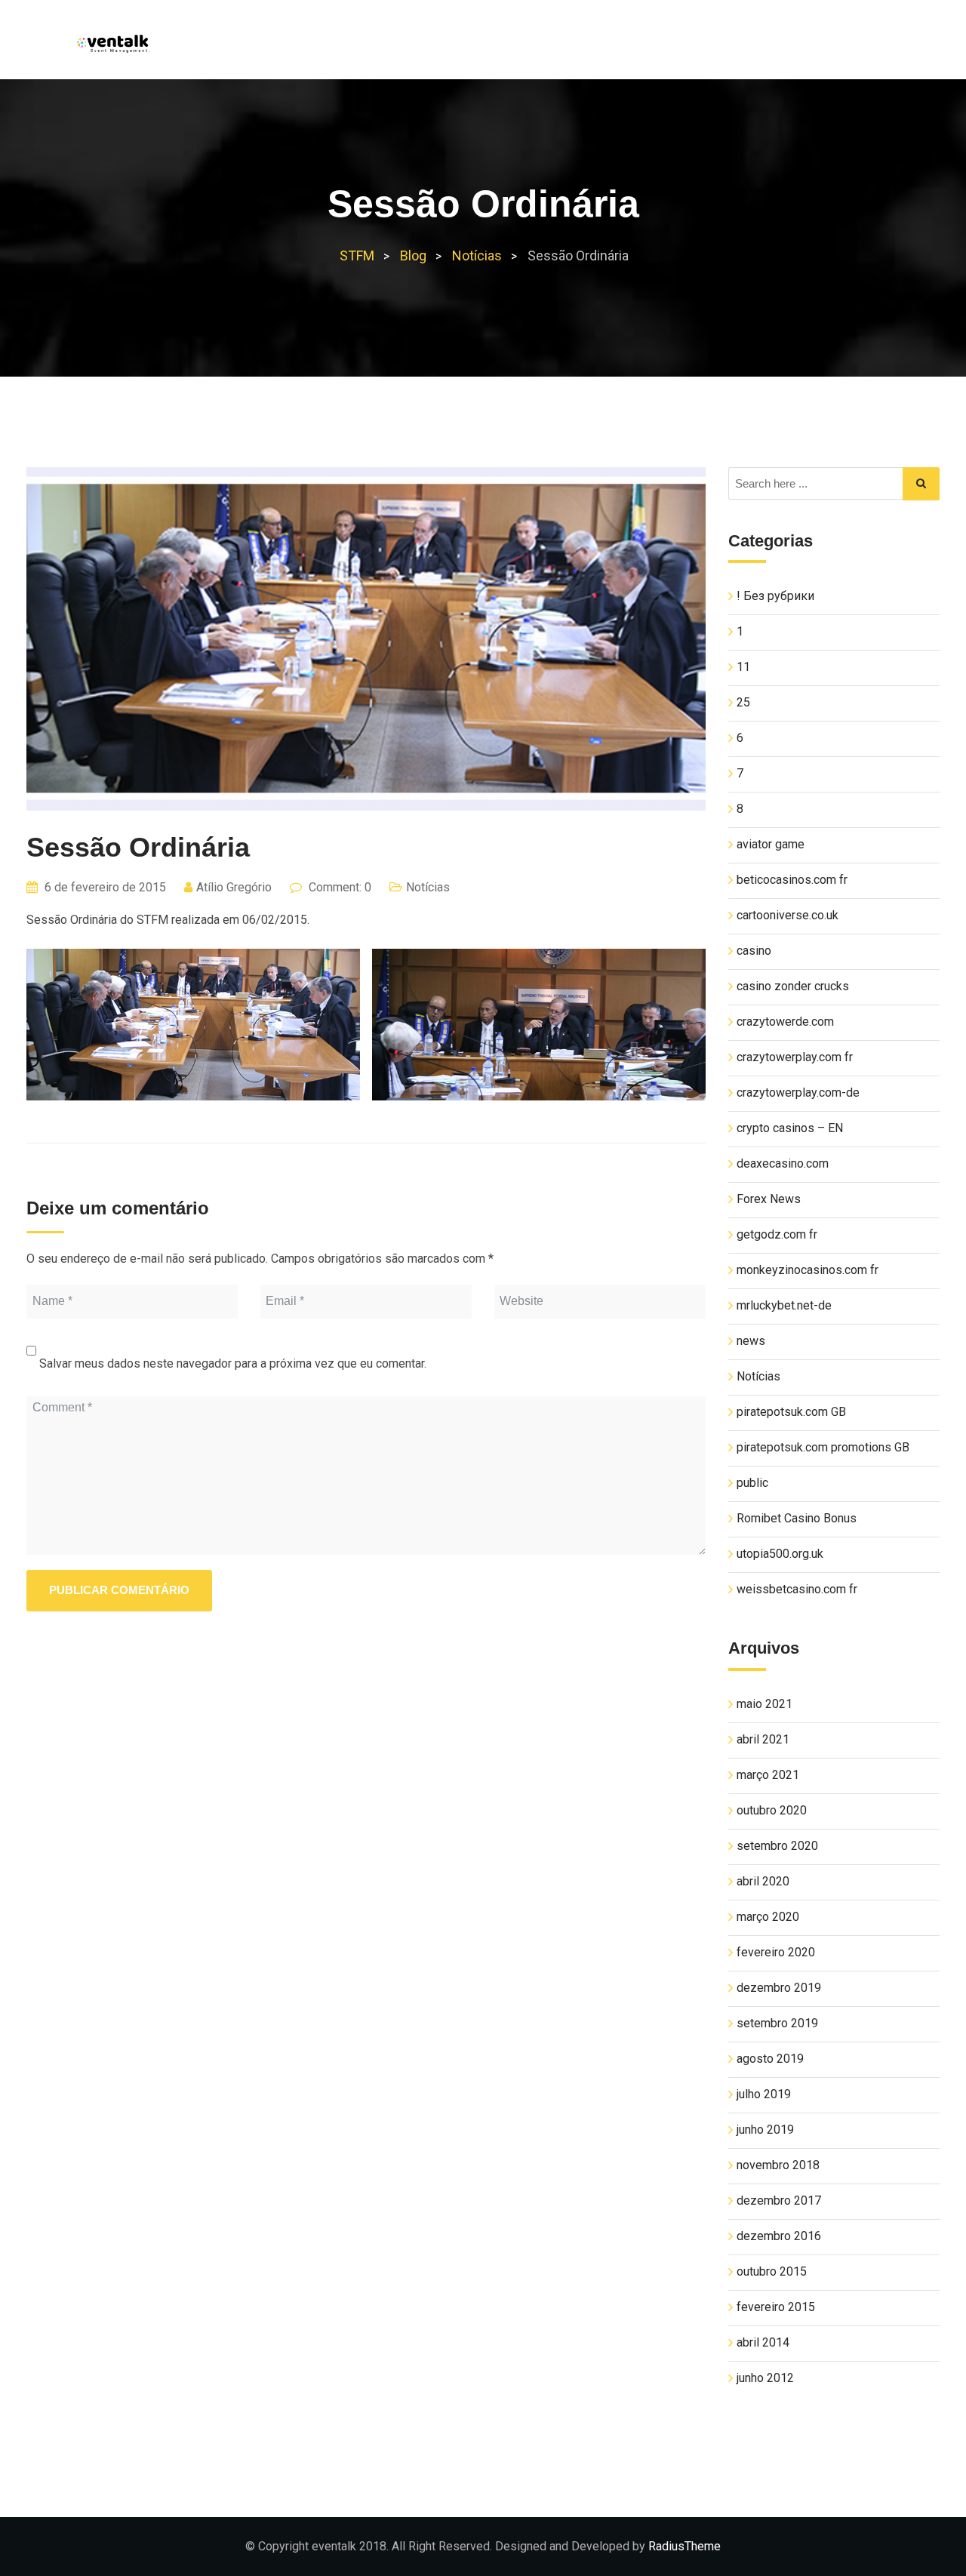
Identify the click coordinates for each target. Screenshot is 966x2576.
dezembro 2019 (779, 1988)
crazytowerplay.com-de (798, 1093)
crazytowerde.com (785, 1022)
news (751, 1341)
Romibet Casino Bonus (797, 1518)
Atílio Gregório (234, 887)
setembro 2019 (777, 2023)
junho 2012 (765, 2378)
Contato (831, 46)
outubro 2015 (772, 2271)
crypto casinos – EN (790, 1128)
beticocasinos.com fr (792, 880)
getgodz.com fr (777, 1234)
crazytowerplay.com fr (795, 1057)
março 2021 (768, 1775)
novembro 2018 (778, 2165)
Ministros (666, 46)
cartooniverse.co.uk (788, 915)
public (752, 1483)
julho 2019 (764, 2094)
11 (743, 667)
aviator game (771, 844)
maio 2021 (764, 1704)
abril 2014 (763, 2342)
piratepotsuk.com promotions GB (823, 1447)
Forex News (769, 1199)
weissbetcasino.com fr (797, 1589)
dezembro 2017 (779, 2201)
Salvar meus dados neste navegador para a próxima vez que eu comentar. (233, 1363)
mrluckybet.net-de (784, 1305)
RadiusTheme (685, 2546)
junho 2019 (765, 2130)
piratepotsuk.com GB (791, 1412)
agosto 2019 (770, 2059)
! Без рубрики (775, 596)
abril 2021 (763, 1739)
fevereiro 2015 (776, 2307)
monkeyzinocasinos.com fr (808, 1270)
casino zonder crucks (793, 986)
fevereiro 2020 (776, 1952)
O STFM (587, 46)
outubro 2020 (772, 1810)
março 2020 (768, 1917)
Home (523, 46)
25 (743, 702)
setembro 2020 (777, 1846)
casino (754, 951)
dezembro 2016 (779, 2236)
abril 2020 (763, 1881)
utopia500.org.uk (780, 1554)
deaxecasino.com (783, 1163)
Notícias (750, 46)
